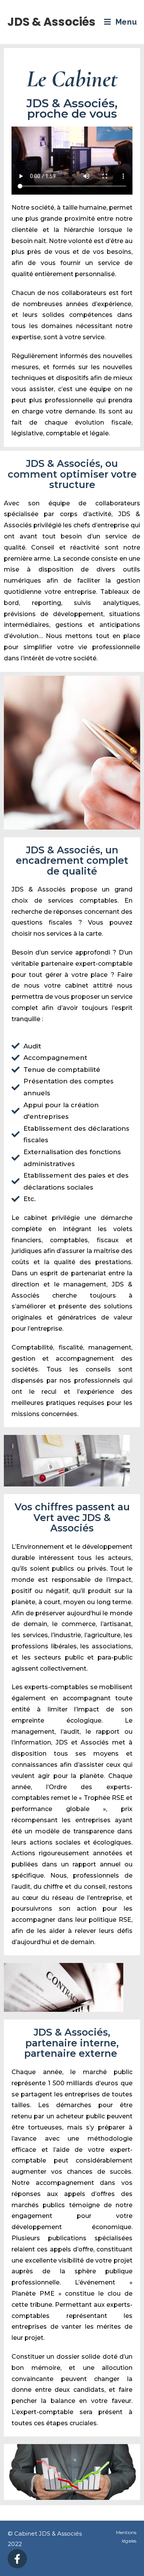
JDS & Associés (51, 22)
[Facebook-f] (17, 2559)
